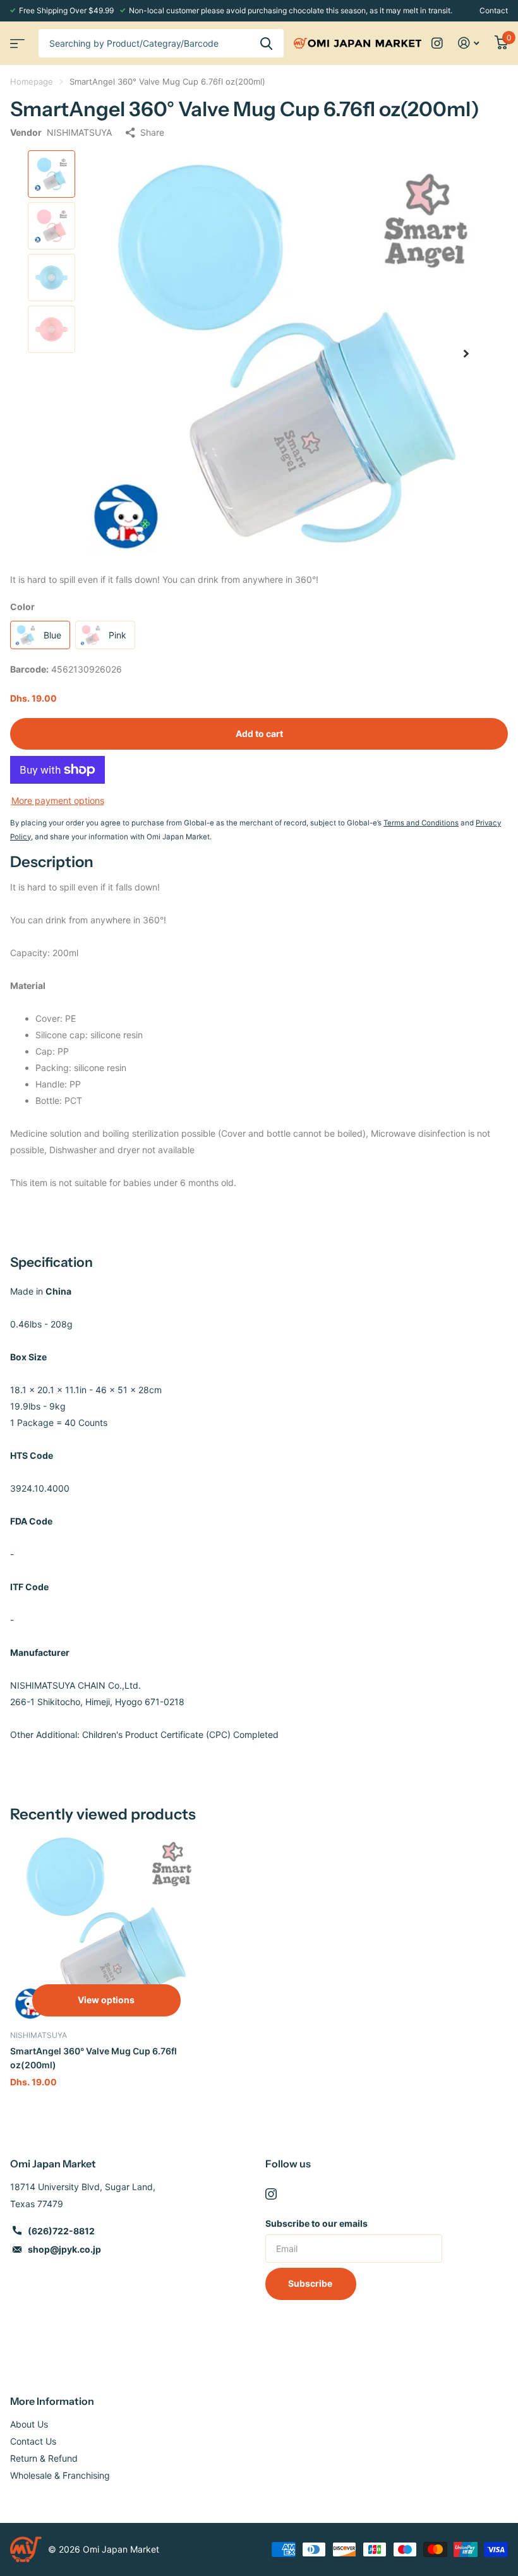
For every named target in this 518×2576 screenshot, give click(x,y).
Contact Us (33, 2441)
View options (106, 2000)
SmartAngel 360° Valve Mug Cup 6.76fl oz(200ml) (93, 2058)
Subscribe (311, 2283)
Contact (494, 10)
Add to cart (259, 734)
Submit (266, 43)
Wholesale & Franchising (60, 2475)
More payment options (58, 800)
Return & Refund (44, 2458)
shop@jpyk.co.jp (64, 2249)
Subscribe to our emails (316, 2223)
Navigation (16, 39)
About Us (29, 2424)
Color (22, 607)
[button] (466, 354)
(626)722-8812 (61, 2231)
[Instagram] (271, 2194)
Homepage (32, 81)
